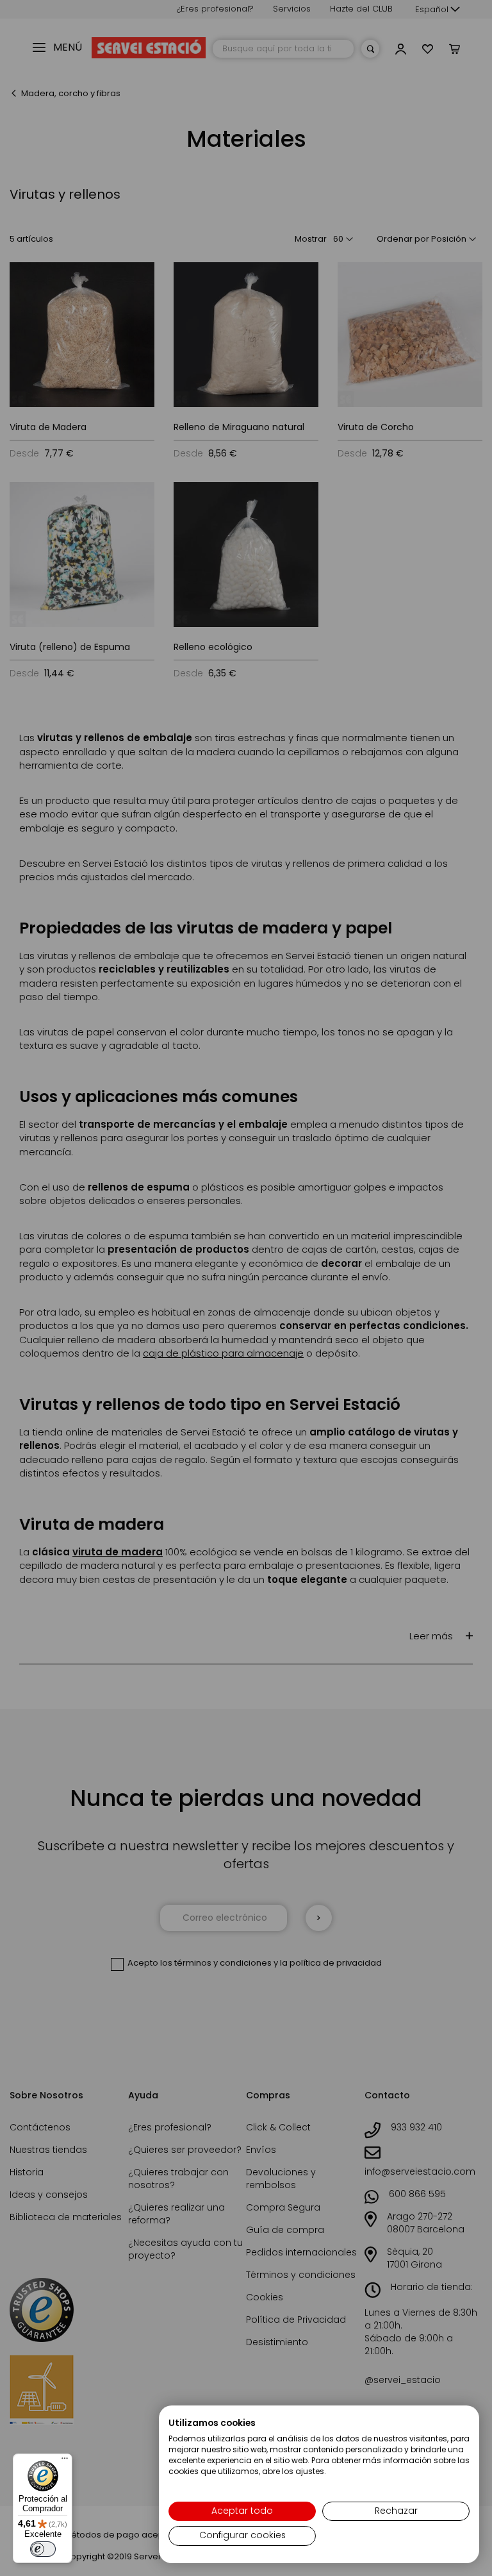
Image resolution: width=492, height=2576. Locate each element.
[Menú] (65, 2461)
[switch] (43, 2549)
